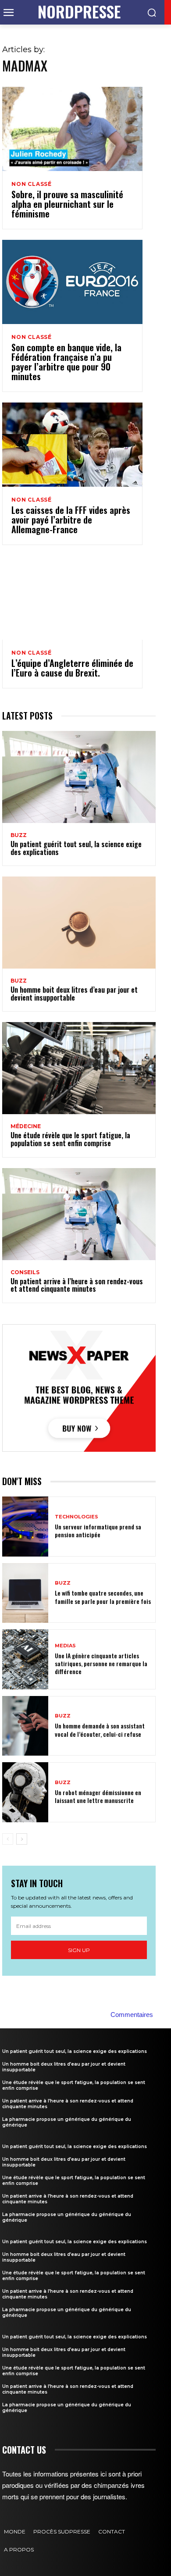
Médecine (26, 1126)
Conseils (25, 1272)
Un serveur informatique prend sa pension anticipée (98, 1530)
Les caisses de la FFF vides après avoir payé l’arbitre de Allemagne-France (71, 520)
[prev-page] (8, 1839)
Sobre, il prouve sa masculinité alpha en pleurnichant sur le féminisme (67, 204)
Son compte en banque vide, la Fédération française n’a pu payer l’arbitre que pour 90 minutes (66, 362)
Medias (65, 1646)
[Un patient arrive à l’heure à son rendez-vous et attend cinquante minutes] (79, 1214)
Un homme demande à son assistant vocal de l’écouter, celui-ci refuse (100, 1730)
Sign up (79, 1950)
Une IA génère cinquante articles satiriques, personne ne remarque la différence (101, 1663)
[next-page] (22, 1839)
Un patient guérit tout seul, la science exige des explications (76, 848)
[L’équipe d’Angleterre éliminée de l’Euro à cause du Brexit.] (72, 598)
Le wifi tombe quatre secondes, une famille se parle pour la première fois (103, 1597)
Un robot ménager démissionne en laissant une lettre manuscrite (98, 1796)
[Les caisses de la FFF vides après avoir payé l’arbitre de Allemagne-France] (72, 445)
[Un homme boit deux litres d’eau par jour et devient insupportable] (79, 923)
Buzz (19, 835)
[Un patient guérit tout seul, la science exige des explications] (79, 777)
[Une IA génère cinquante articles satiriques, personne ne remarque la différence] (25, 1659)
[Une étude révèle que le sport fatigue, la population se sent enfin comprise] (79, 1068)
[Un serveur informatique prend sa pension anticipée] (25, 1527)
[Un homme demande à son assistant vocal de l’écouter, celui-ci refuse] (25, 1726)
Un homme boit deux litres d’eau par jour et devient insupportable (74, 994)
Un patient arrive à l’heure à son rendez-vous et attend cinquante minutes (77, 1285)
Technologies (77, 1517)
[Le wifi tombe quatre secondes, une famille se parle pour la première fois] (25, 1593)
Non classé (32, 184)
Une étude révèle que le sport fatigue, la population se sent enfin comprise (70, 1139)
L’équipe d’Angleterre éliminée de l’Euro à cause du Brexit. (72, 668)
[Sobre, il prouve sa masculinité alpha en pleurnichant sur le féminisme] (72, 129)
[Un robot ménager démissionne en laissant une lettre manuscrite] (25, 1792)
